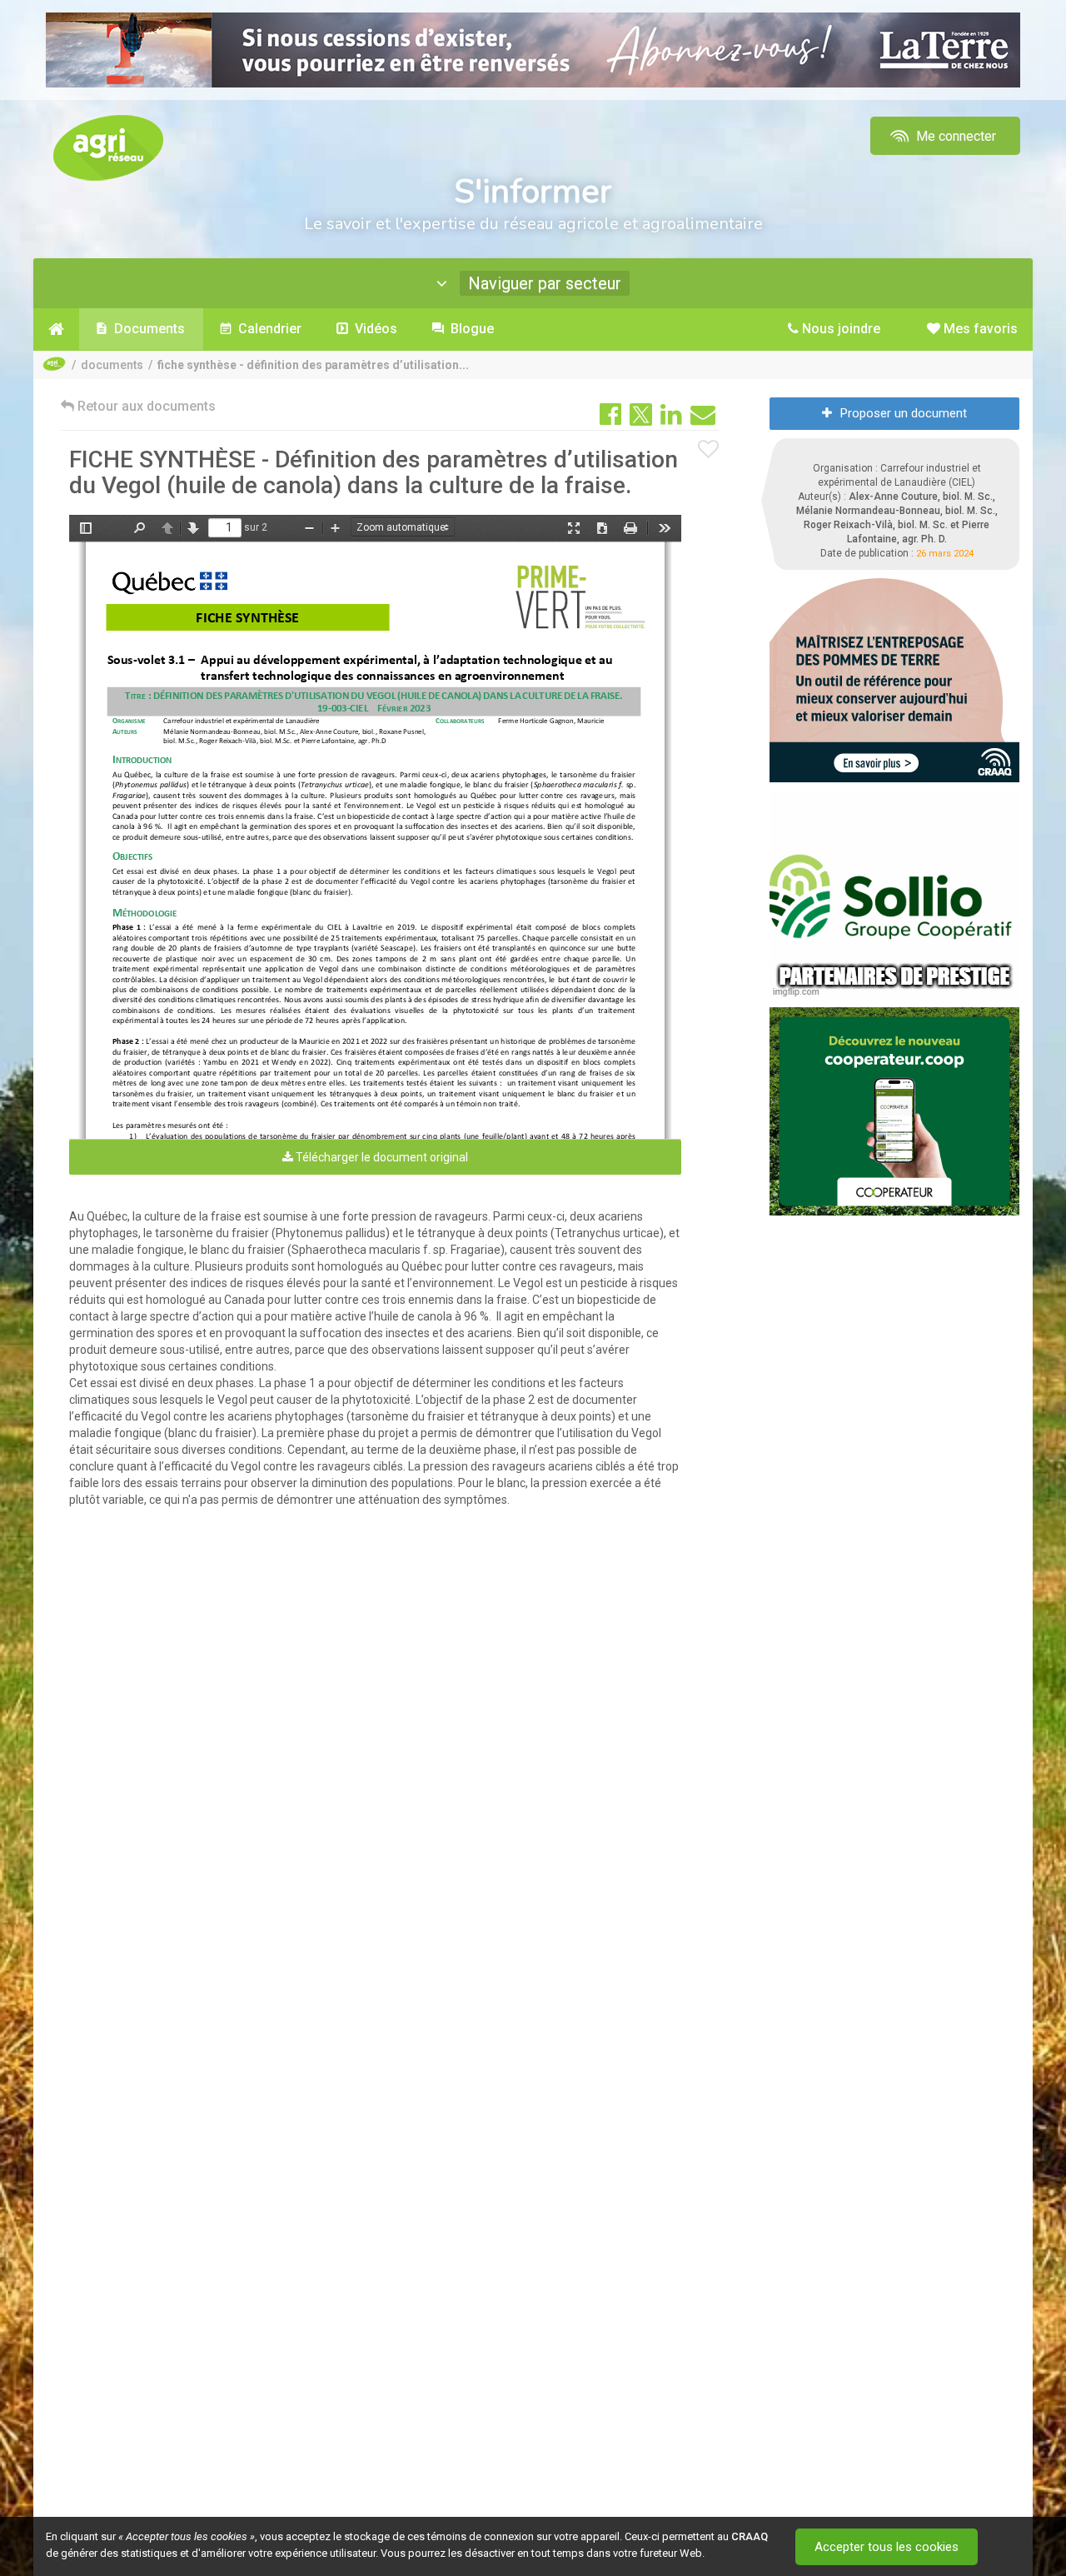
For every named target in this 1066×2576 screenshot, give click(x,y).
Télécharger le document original (381, 1157)
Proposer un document (904, 413)
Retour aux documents (145, 406)
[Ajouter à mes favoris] (709, 450)
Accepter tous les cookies (887, 2547)
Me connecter (954, 136)
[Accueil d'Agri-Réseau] (108, 147)
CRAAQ (750, 2536)
